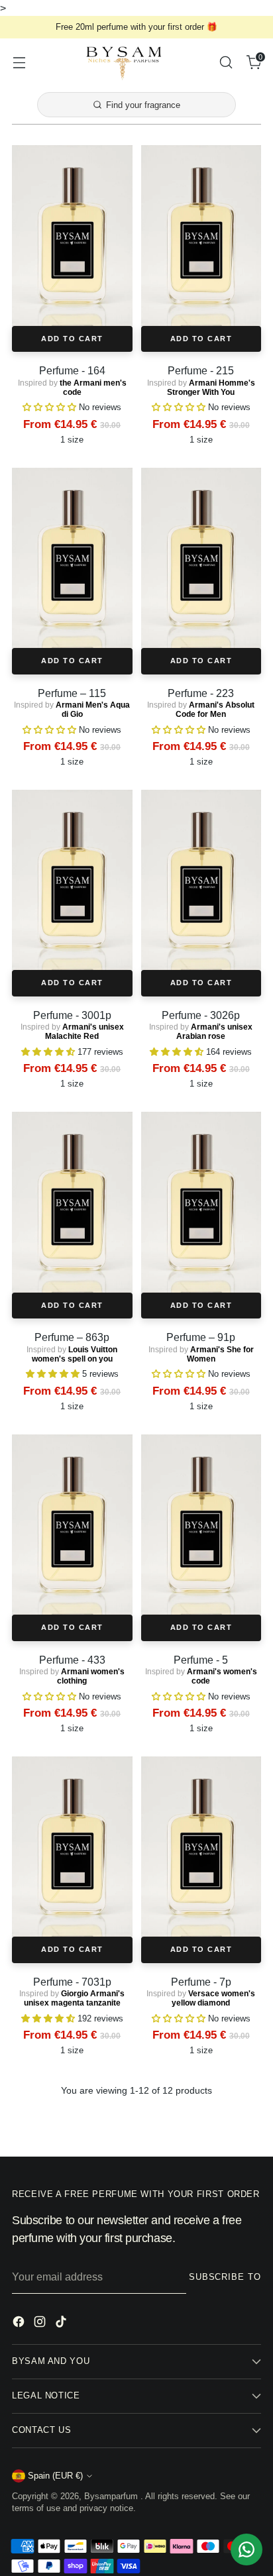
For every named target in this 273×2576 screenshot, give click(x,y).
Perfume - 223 (201, 693)
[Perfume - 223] (201, 558)
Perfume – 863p (72, 1337)
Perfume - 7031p (72, 1982)
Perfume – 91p (201, 1337)
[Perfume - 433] (72, 1525)
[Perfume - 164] (72, 235)
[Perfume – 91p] (201, 1202)
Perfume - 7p (201, 1982)
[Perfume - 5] (201, 1525)
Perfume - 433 (72, 1660)
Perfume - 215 (201, 370)
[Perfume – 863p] (72, 1202)
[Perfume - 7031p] (72, 1847)
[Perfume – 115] (72, 558)
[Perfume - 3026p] (201, 880)
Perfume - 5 (201, 1660)
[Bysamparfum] (123, 62)
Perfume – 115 (72, 693)
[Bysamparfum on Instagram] (41, 2324)
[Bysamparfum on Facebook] (20, 2324)
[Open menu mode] (19, 62)
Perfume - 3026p (201, 1015)
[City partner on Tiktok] (62, 2324)
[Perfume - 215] (201, 235)
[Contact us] (246, 2549)
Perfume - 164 (72, 370)
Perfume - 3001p (72, 1015)
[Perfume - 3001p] (72, 880)
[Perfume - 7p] (201, 1847)
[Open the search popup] (226, 62)
